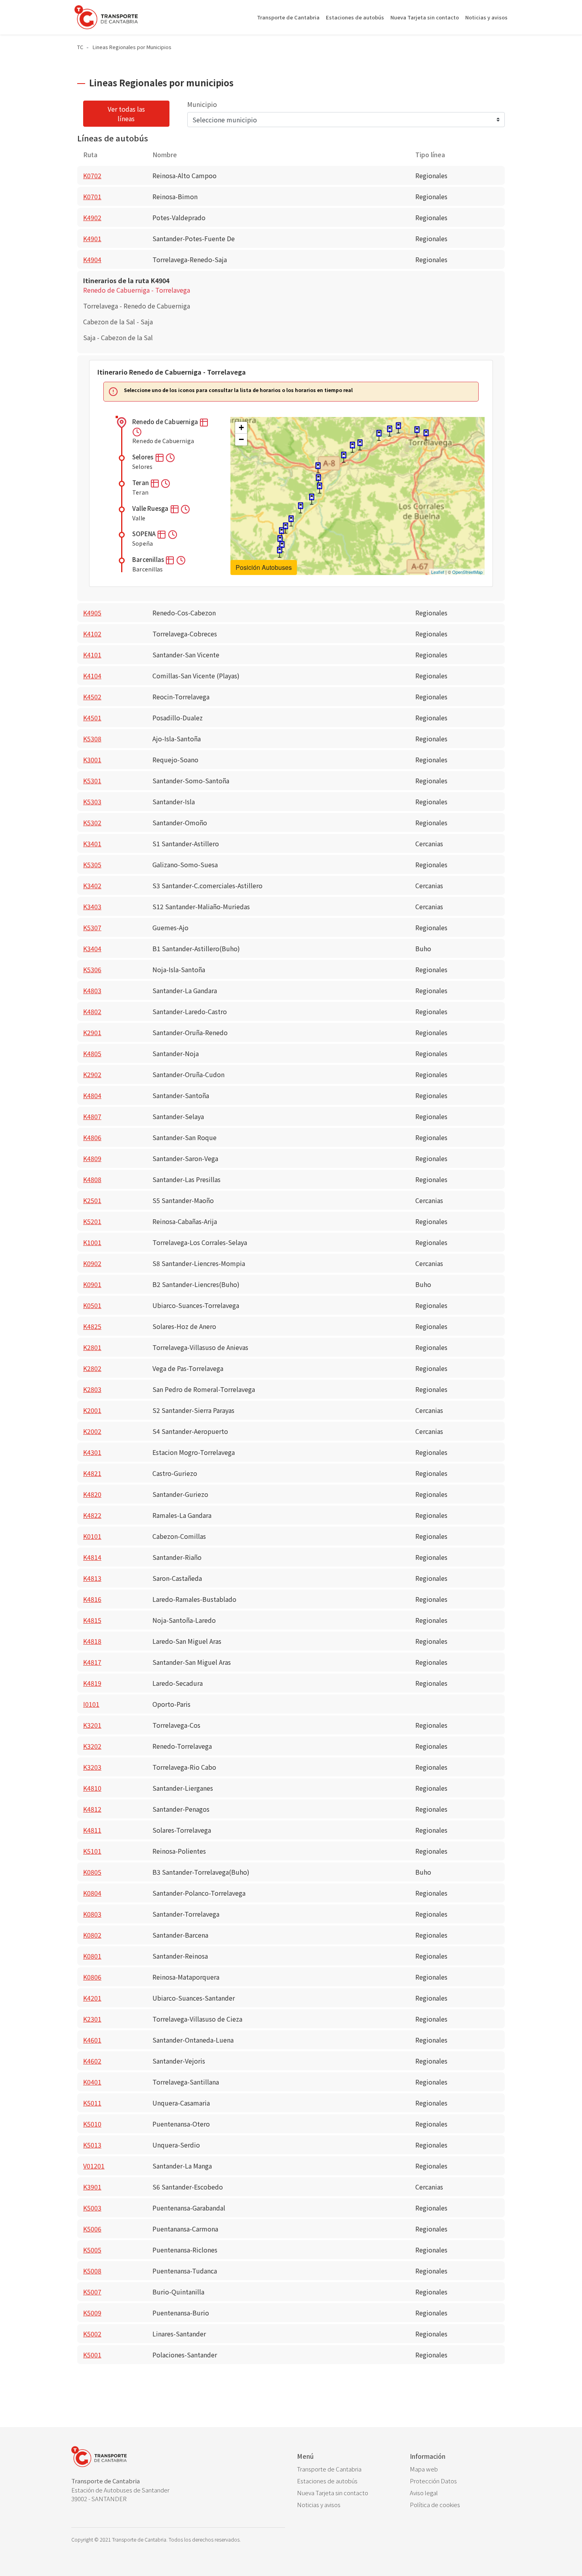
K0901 (92, 1284)
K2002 (92, 1431)
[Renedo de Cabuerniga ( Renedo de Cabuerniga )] (280, 552)
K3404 (92, 948)
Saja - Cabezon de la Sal (118, 337)
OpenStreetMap (467, 572)
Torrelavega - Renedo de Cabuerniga (137, 306)
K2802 (92, 1368)
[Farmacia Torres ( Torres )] (417, 432)
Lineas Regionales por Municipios (132, 47)
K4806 (92, 1137)
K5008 (92, 2271)
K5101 (92, 1851)
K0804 (92, 1893)
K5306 (92, 969)
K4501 (92, 718)
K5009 (92, 2313)
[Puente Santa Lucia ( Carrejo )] (320, 488)
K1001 (92, 1242)
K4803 (92, 990)
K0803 (92, 1914)
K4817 (92, 1662)
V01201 (94, 2166)
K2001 (92, 1410)
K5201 (92, 1221)
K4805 (92, 1053)
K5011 (92, 2103)
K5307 (92, 927)
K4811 (92, 1830)
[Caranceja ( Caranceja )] (360, 445)
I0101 (91, 1704)
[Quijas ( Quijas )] (379, 435)
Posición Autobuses (264, 567)
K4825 (92, 1326)
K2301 (92, 2019)
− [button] (241, 439)
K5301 (92, 781)
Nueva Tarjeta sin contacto (425, 17)
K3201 (92, 1725)
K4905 (92, 613)
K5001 (92, 2355)
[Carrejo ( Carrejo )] (318, 480)
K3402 (92, 885)
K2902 (92, 1074)
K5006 (92, 2229)
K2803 (92, 1389)
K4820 (92, 1494)
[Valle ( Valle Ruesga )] (281, 533)
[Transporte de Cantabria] (106, 17)
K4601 (92, 2040)
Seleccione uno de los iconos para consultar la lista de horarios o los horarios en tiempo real (238, 390)
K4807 (92, 1116)
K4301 (92, 1452)
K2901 (92, 1032)
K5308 (92, 739)
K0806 (92, 1977)
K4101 (92, 655)
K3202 (92, 1746)
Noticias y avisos (486, 17)
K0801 (92, 1956)
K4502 (92, 697)
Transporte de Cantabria (288, 17)
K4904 (92, 259)
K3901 (92, 2187)
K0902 (92, 1263)
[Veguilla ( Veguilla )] (398, 428)
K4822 (92, 1515)
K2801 (92, 1347)
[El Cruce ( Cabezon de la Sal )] (318, 468)
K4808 (92, 1179)
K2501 (92, 1200)
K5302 (92, 822)
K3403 (92, 906)
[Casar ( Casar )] (352, 447)
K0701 (92, 196)
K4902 (92, 217)
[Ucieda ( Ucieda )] (312, 499)
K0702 (92, 175)
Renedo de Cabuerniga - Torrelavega (137, 290)
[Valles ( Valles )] (390, 431)
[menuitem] (347, 2469)
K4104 (92, 676)
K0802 (92, 1935)
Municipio (202, 104)
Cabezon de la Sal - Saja (118, 322)
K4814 (92, 1557)
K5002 (92, 2334)
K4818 (92, 1641)
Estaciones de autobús (355, 17)
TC (80, 47)
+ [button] (241, 427)
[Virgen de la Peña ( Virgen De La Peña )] (344, 457)
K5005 (92, 2250)
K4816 (92, 1599)
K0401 (92, 2082)
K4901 (92, 238)
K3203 (92, 1767)
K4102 (92, 634)
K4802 (92, 1011)
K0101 (92, 1536)
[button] (204, 422)
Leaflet (438, 572)
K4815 (92, 1620)
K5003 (92, 2208)
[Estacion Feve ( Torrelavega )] (426, 435)
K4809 (92, 1158)
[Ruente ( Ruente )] (301, 508)
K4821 (92, 1473)
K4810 (92, 1788)
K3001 (92, 760)
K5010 (92, 2124)
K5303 (92, 802)
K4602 (92, 2061)
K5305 (92, 864)
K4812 (92, 1809)
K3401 (92, 843)
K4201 (92, 1998)
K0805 (92, 1872)
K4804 (92, 1095)
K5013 (92, 2145)
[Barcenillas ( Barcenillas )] (291, 521)
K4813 (92, 1578)
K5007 (92, 2292)
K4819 (92, 1683)
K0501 (92, 1305)
